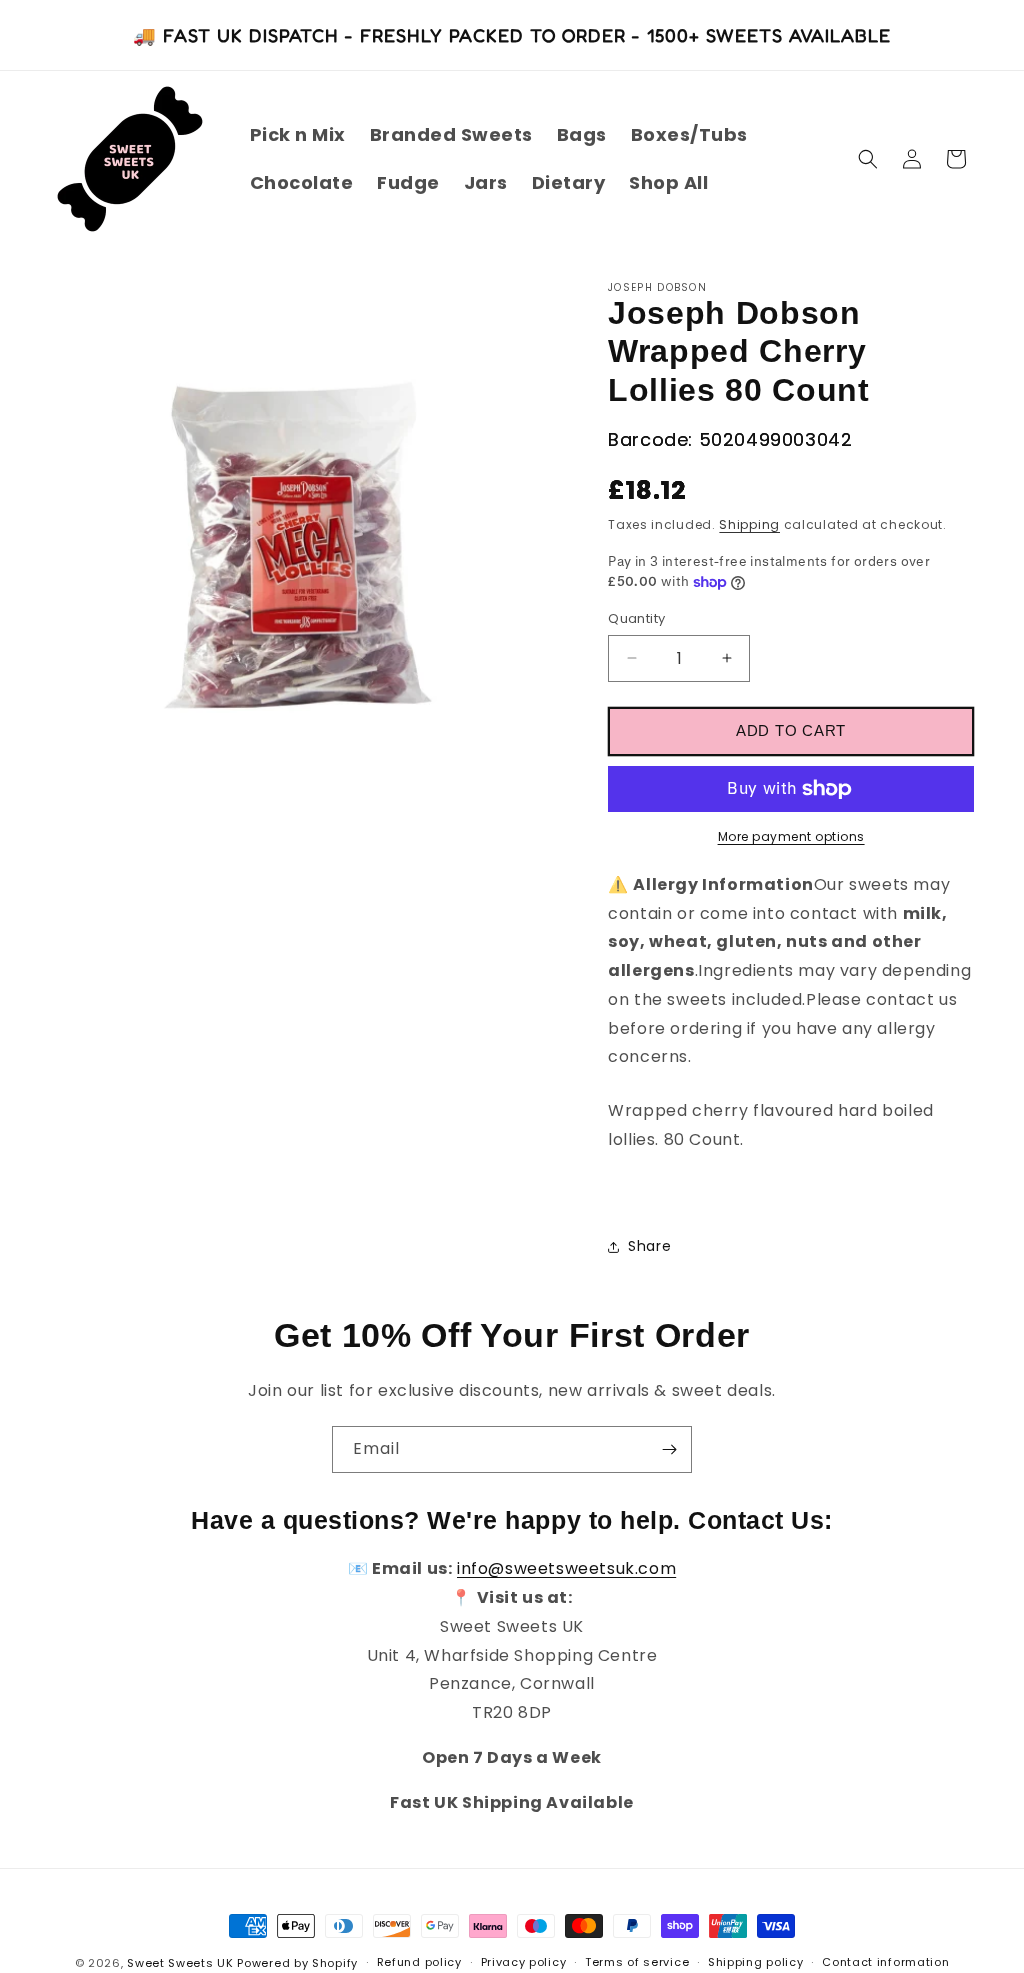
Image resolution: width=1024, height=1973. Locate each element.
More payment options (791, 836)
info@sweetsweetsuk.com (566, 1568)
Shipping (749, 524)
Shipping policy (756, 1962)
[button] (868, 159)
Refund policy (419, 1962)
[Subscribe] (669, 1449)
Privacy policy (524, 1962)
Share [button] (649, 1246)
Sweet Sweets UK (180, 1963)
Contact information (885, 1962)
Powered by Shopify (297, 1963)
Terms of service (637, 1962)
